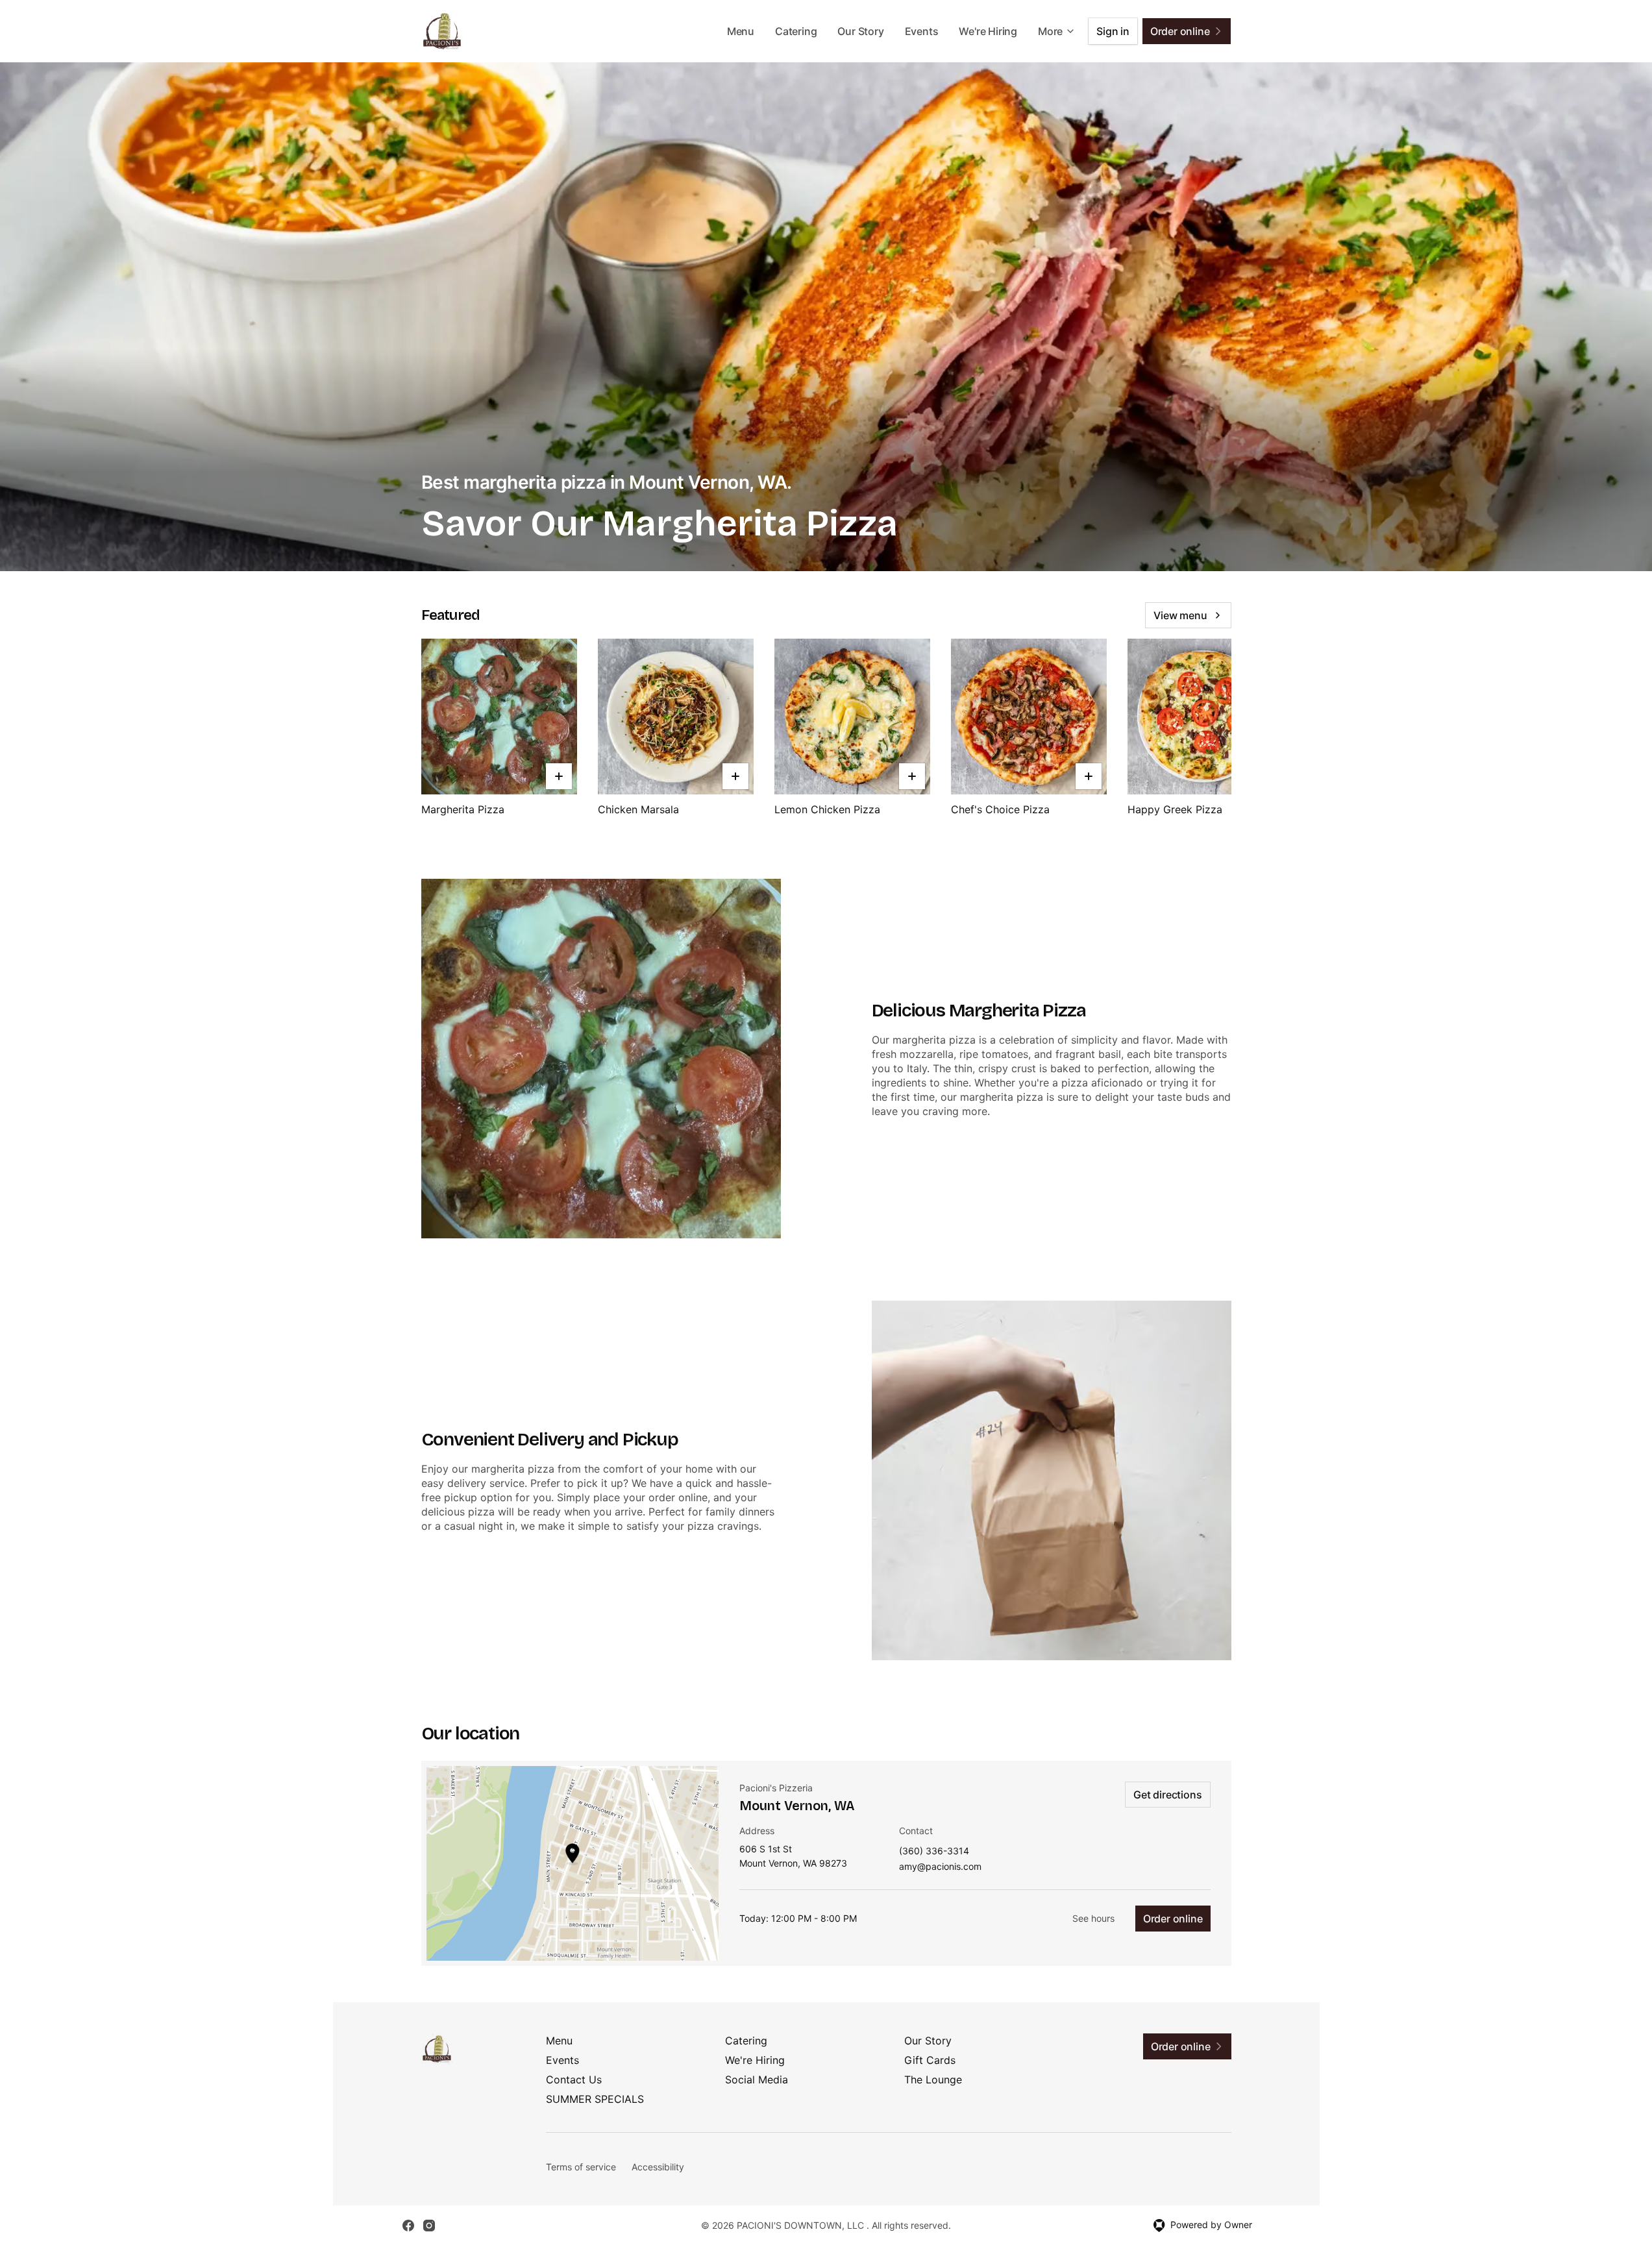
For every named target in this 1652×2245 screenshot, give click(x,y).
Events (922, 31)
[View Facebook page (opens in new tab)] (408, 2226)
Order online (1173, 1919)
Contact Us (574, 2079)
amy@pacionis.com (940, 1867)
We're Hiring (988, 31)
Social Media (757, 2079)
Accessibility (658, 2167)
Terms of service (581, 2167)
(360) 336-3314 (934, 1851)
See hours (1093, 1918)
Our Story (860, 31)
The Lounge (933, 2079)
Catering (796, 31)
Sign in (1113, 31)
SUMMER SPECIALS (595, 2099)
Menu (741, 31)
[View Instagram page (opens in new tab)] (429, 2226)
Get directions (1167, 1795)
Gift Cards (930, 2060)
